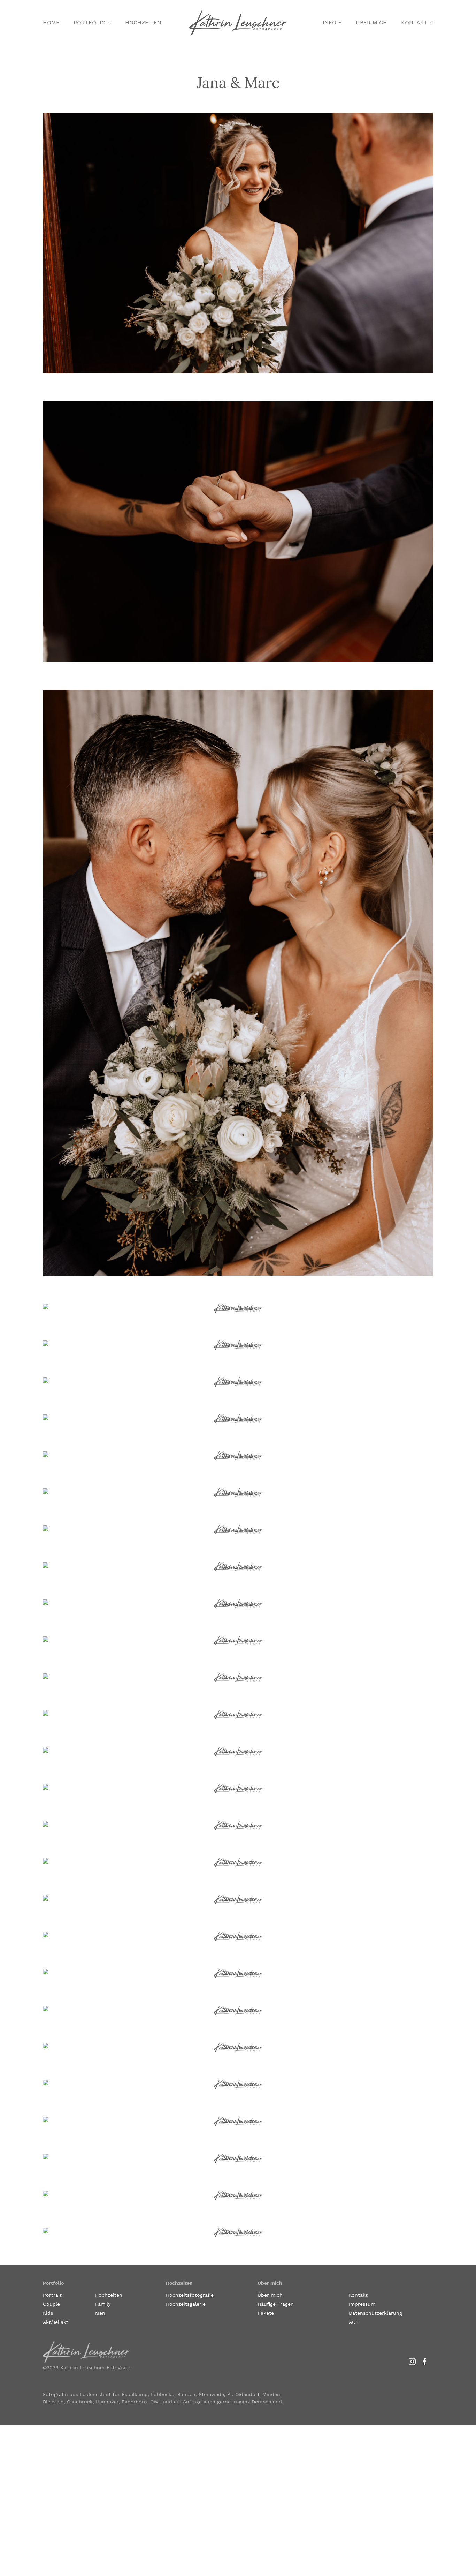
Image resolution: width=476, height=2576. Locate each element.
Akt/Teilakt (56, 2322)
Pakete (266, 2313)
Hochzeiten (143, 22)
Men (100, 2313)
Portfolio (90, 22)
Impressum (362, 2304)
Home (51, 22)
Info (329, 22)
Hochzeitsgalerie (186, 2304)
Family (103, 2304)
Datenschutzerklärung (375, 2313)
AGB (354, 2322)
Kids (48, 2313)
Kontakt (414, 22)
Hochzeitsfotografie (190, 2295)
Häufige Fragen (276, 2304)
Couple (51, 2304)
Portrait (52, 2295)
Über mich (371, 22)
